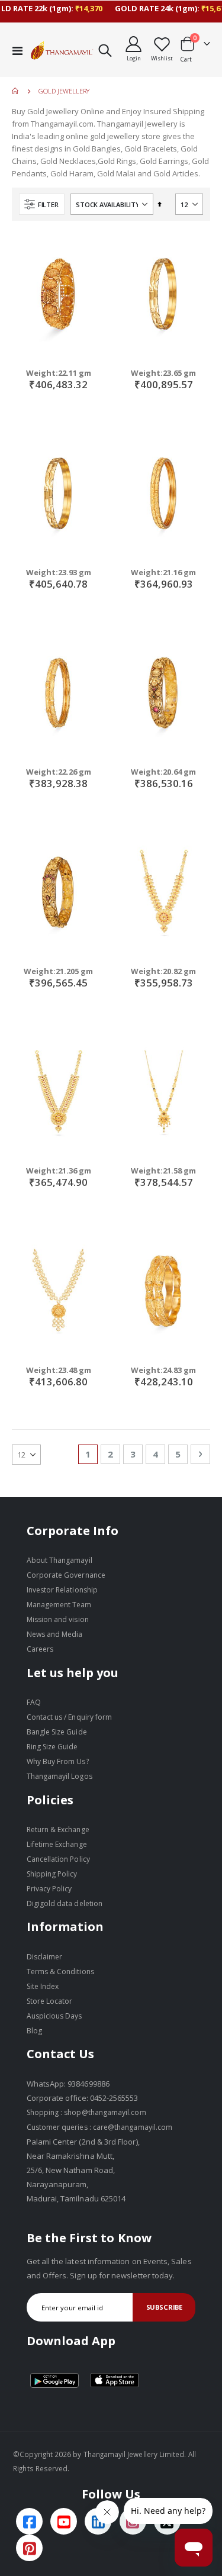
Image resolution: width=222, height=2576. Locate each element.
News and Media (55, 1634)
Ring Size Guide (52, 1747)
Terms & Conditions (60, 1972)
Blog (34, 2031)
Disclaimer (45, 1957)
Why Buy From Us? (58, 1761)
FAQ (34, 1702)
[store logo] (62, 50)
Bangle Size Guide (57, 1732)
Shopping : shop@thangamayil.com (86, 2112)
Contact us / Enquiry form (70, 1717)
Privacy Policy (49, 1889)
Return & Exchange (58, 1829)
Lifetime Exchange (57, 1844)
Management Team (59, 1605)
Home (16, 91)
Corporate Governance (66, 1575)
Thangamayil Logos (59, 1776)
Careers (40, 1649)
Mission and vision (58, 1619)
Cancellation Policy (58, 1859)
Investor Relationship (62, 1590)
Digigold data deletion (65, 1903)
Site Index (43, 1986)
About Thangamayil (59, 1560)
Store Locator (50, 2001)
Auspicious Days (54, 2016)
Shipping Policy (52, 1874)
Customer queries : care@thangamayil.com (100, 2127)
